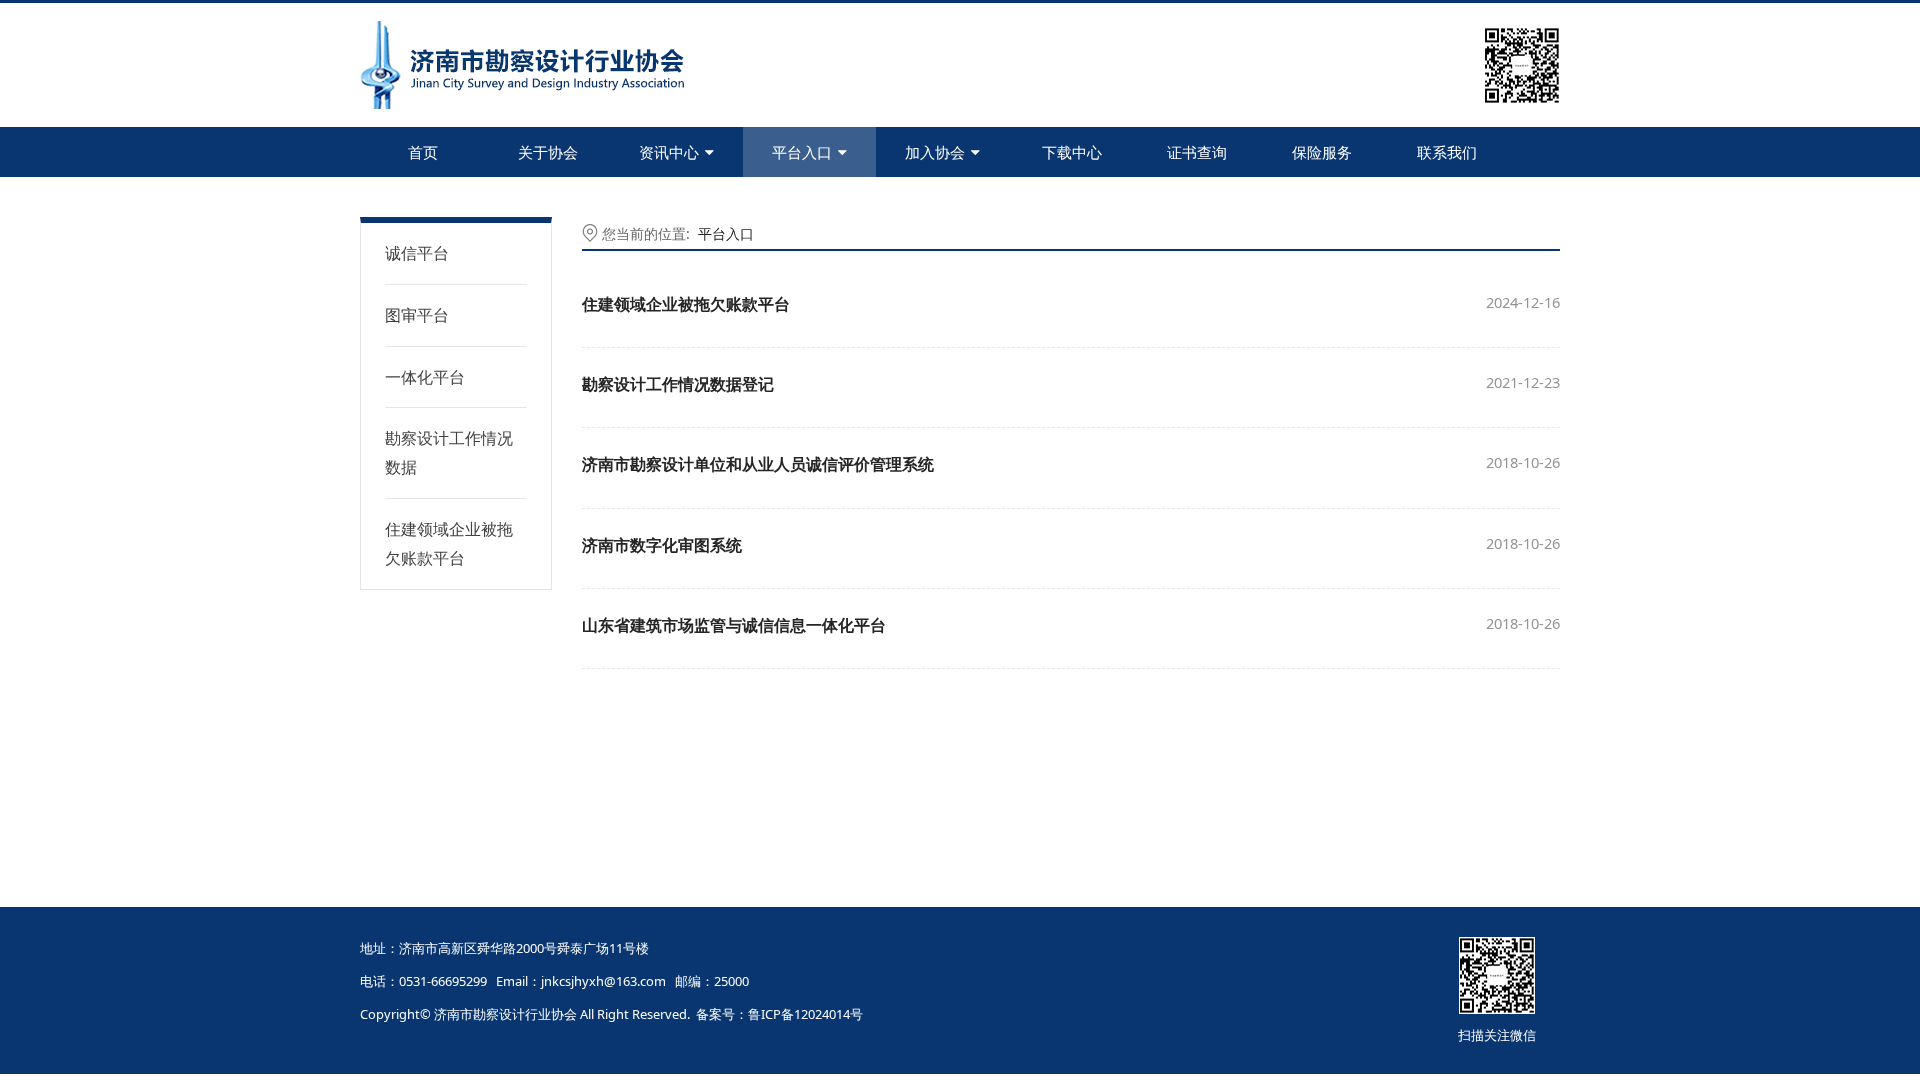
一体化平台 (425, 377)
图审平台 (417, 315)
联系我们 (1447, 152)
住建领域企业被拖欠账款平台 (449, 543)
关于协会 (548, 152)
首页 (423, 152)
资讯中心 (669, 152)
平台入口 (802, 152)
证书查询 (1197, 152)
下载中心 (1072, 152)
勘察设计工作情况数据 (449, 452)
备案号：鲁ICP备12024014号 (779, 1014)
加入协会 (935, 152)
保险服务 (1322, 152)
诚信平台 (417, 253)
